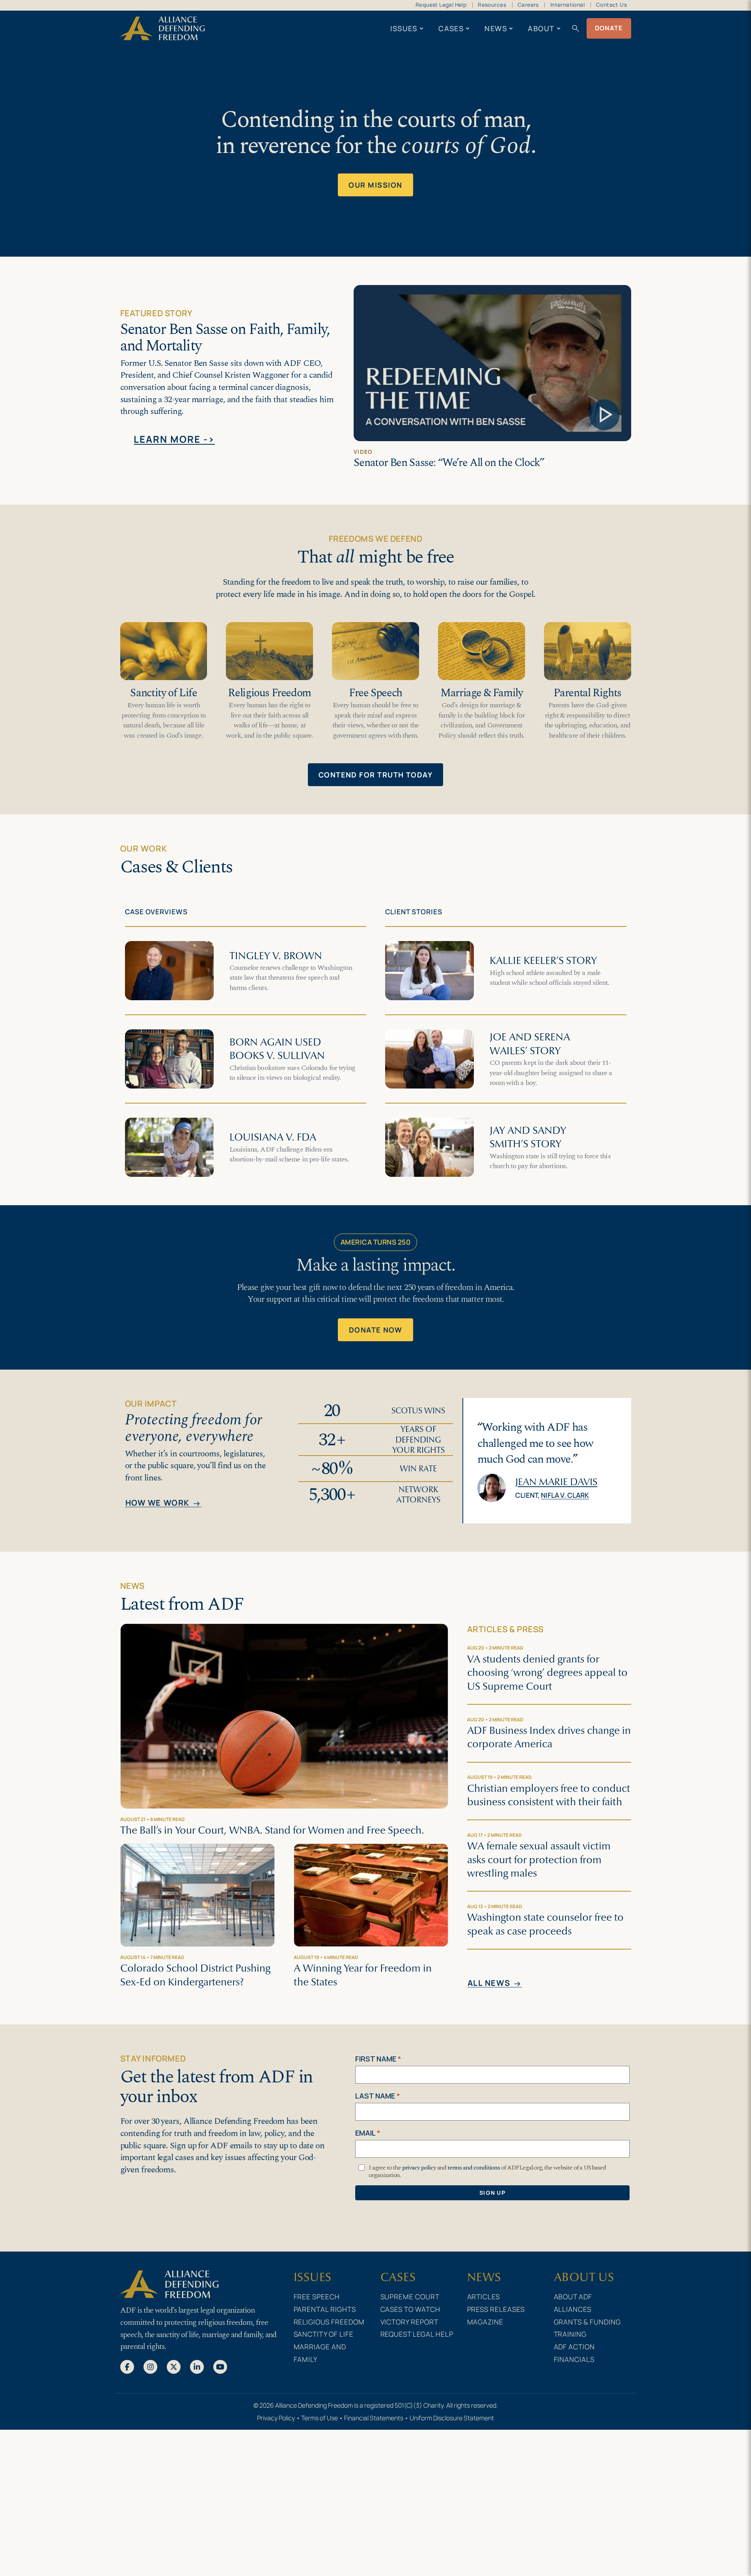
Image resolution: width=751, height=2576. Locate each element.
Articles (484, 2296)
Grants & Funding (588, 2322)
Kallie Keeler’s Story (543, 960)
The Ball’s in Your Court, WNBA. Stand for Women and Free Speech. (272, 1830)
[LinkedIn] (197, 2366)
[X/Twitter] (174, 2366)
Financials (574, 2359)
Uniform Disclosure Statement (452, 2418)
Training (570, 2334)
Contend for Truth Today (375, 775)
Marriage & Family (482, 693)
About (541, 28)
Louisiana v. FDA (273, 1137)
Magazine (485, 2322)
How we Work (163, 1503)
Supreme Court (410, 2296)
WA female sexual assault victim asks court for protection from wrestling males (539, 1859)
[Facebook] (127, 2366)
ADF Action (575, 2347)
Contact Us (611, 5)
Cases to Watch (411, 2309)
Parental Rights (587, 693)
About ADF (573, 2296)
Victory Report (410, 2322)
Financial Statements (374, 2418)
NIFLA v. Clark (565, 1495)
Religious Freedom (269, 693)
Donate (609, 28)
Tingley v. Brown (276, 956)
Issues (404, 28)
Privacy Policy (276, 2418)
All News (495, 1983)
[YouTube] (220, 2366)
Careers (528, 5)
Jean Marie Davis (556, 1482)
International (567, 5)
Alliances (573, 2309)
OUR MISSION (375, 185)
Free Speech (375, 693)
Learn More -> (174, 439)
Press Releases (496, 2309)
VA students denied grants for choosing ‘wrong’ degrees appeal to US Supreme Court (547, 1673)
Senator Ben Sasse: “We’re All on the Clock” (449, 463)
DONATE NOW (376, 1330)
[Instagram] (150, 2366)
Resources (492, 5)
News (496, 28)
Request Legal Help (441, 5)
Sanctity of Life (163, 693)
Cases (451, 28)
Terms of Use (320, 2418)
